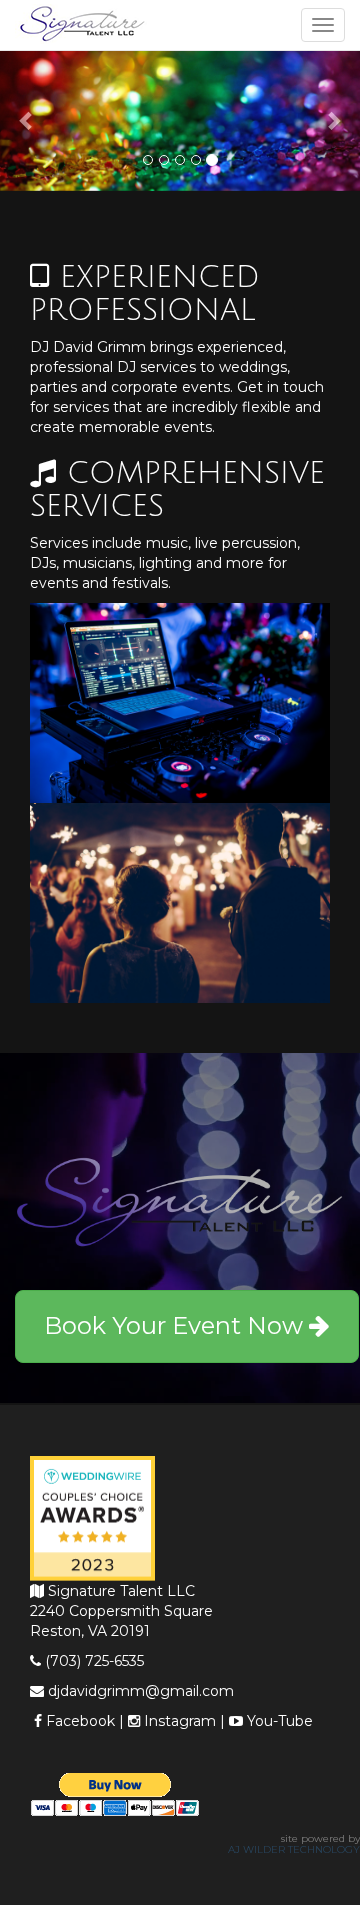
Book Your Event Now (176, 1325)
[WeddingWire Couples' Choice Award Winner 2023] (92, 1517)
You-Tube (278, 1721)
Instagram (178, 1721)
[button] (27, 120)
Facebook (78, 1721)
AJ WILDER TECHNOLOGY (294, 1849)
